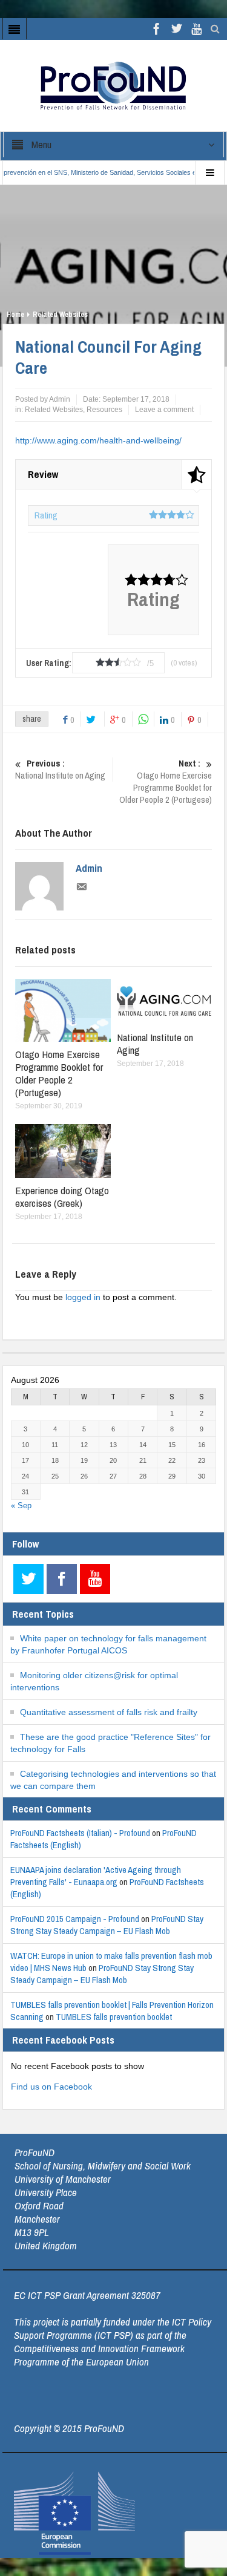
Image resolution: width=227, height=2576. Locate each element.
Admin (89, 868)
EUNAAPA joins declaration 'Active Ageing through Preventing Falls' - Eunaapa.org (96, 1876)
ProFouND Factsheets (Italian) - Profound (80, 1833)
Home (15, 315)
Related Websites (60, 315)
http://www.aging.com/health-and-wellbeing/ (98, 440)
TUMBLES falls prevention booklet (114, 2017)
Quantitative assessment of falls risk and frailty (109, 1712)
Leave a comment (164, 410)
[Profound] (113, 85)
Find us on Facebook (51, 2087)
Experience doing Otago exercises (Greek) (62, 1197)
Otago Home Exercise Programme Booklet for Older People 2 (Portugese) (166, 782)
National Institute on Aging (60, 770)
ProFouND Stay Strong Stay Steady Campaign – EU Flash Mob (107, 1925)
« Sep (21, 1505)
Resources (104, 410)
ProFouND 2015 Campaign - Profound (75, 1919)
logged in (83, 1297)
